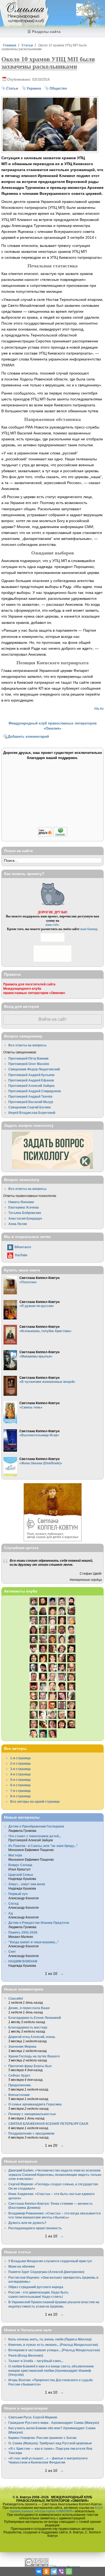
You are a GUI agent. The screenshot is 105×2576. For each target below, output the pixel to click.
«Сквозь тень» (31, 1407)
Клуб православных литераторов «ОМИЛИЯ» (56, 2509)
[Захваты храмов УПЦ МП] (50, 150)
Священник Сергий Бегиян (29, 1107)
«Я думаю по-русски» (37, 1306)
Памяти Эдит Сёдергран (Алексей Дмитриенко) (46, 2272)
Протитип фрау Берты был (30, 2066)
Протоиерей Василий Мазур (31, 1102)
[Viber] (61, 2571)
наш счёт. (52, 925)
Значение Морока (22, 2046)
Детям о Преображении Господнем (36, 1826)
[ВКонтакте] (39, 2571)
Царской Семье (21, 1875)
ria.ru (99, 708)
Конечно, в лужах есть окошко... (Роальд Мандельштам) (53, 2345)
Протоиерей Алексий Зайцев (31, 1086)
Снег (12, 1951)
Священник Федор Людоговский (34, 1069)
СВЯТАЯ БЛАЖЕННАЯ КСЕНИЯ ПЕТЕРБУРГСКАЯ (48, 2124)
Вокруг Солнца (20, 1865)
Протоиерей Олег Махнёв (29, 1064)
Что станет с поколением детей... (35, 1836)
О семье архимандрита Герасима (35, 2104)
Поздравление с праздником (31, 2133)
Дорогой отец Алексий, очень (32, 2037)
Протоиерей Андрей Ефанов (31, 1080)
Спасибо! (16, 1998)
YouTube (21, 1255)
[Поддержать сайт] (53, 836)
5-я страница (20, 1780)
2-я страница (20, 1763)
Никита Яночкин (21, 1202)
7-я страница (20, 1791)
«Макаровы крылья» (36, 1356)
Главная (10, 45)
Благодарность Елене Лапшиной (35, 2018)
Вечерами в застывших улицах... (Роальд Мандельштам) (54, 2350)
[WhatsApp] (69, 2571)
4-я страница (20, 1774)
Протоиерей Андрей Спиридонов (35, 1091)
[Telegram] (54, 2571)
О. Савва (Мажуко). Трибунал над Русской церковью (50, 2443)
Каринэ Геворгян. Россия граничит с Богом (42, 2438)
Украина (34, 88)
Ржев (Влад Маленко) (26, 2355)
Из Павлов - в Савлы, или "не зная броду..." (43, 1846)
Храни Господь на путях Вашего (34, 2056)
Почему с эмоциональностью (32, 2114)
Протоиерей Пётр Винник (28, 1058)
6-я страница (20, 1785)
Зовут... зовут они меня (27, 1884)
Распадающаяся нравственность (35, 2228)
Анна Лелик (18, 1224)
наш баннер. (89, 929)
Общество (58, 88)
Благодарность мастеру (28, 2027)
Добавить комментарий (28, 736)
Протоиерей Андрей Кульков (31, 1075)
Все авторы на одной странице (35, 1801)
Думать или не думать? (27, 2223)
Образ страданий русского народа (36, 2287)
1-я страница (20, 1758)
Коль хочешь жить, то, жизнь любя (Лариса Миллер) (50, 2339)
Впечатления (19, 2095)
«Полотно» (28, 1282)
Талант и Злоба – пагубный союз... (36, 2361)
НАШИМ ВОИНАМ (23, 1961)
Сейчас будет (19, 2075)
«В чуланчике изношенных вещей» (47, 1382)
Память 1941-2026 (23, 1932)
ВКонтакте (23, 1247)
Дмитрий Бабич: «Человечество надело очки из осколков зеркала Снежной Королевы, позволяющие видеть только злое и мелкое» (55, 2175)
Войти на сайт (52, 1019)
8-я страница (20, 1796)
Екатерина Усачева (24, 1207)
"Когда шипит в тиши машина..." (34, 1942)
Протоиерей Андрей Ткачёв (30, 1096)
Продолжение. (20, 2085)
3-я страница (20, 1769)
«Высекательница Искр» (39, 1435)
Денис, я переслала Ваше (29, 2008)
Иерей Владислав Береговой (32, 1113)
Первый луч (18, 1894)
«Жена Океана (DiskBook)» (41, 1463)
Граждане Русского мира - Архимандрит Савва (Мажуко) (54, 2423)
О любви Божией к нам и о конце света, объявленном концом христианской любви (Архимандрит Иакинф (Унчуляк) (51, 2370)
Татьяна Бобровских (25, 1213)
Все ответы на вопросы (27, 1045)
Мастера (15, 1855)
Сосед (13, 1903)
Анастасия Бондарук (25, 1218)
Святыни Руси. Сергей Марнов (33, 2417)
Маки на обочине (22, 2266)
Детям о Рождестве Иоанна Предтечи (39, 1923)
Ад (11, 1913)
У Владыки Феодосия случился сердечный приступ (50, 2261)
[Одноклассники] (46, 2571)
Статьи (27, 45)
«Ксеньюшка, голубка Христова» (45, 1331)
